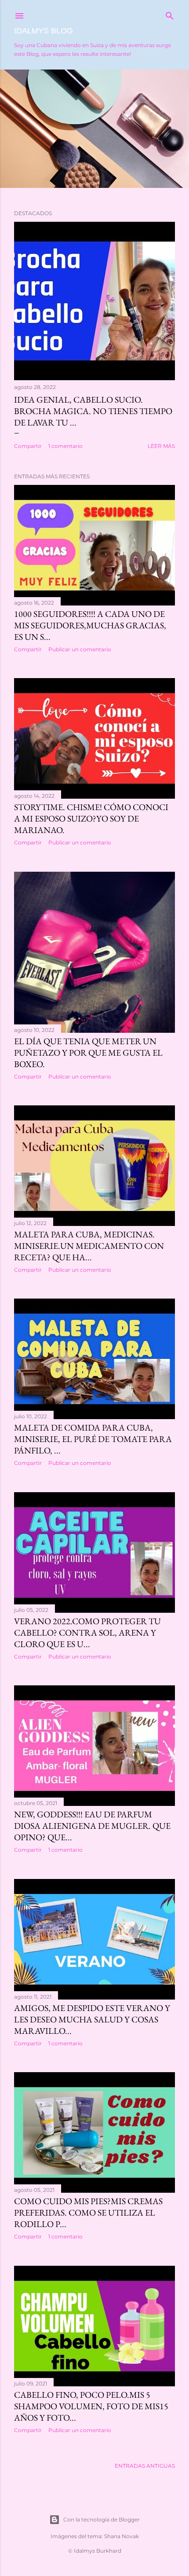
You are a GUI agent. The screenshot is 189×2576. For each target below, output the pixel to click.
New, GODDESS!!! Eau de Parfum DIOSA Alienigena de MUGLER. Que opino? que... (92, 1826)
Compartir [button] (28, 446)
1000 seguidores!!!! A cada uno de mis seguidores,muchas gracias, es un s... (90, 625)
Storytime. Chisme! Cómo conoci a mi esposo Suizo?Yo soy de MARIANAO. (91, 818)
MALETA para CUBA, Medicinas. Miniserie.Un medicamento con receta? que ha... (89, 1246)
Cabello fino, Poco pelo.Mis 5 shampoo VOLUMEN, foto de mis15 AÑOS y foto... (91, 2406)
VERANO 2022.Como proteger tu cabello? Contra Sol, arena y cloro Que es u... (87, 1633)
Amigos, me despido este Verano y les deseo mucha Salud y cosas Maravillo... (92, 2019)
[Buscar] (170, 14)
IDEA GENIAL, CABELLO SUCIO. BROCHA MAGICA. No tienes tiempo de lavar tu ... (93, 411)
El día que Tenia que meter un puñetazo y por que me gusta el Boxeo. (88, 1053)
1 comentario (65, 446)
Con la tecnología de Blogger (102, 2519)
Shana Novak (122, 2536)
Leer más (161, 446)
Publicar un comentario (80, 649)
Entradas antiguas (145, 2466)
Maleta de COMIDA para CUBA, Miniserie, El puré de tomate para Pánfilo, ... (93, 1439)
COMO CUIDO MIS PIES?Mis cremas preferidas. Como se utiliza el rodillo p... (88, 2213)
